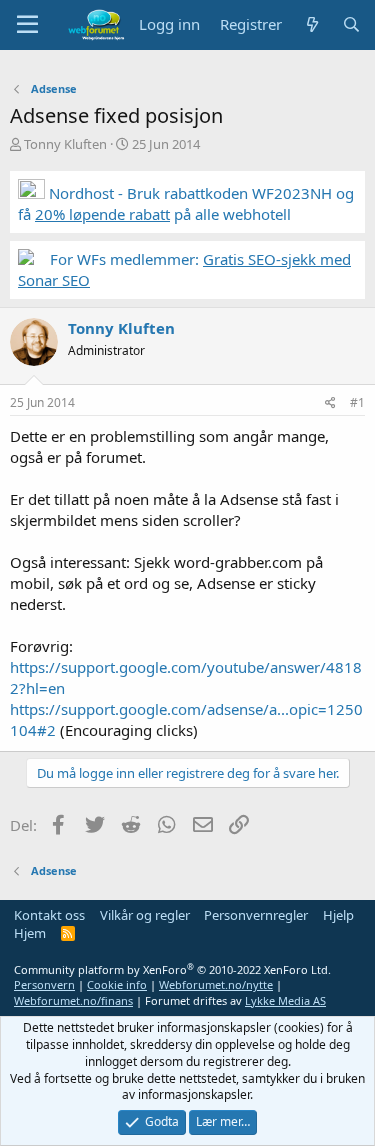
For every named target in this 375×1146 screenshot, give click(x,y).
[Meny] (27, 25)
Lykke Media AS (285, 1000)
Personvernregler (256, 915)
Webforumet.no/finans (73, 1000)
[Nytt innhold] (311, 24)
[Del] (330, 403)
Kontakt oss (49, 915)
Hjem (30, 933)
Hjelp (338, 915)
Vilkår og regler (145, 915)
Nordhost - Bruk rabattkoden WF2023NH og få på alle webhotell (186, 203)
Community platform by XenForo (172, 969)
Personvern (44, 984)
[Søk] (351, 24)
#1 (357, 402)
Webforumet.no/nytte (216, 984)
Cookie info (117, 984)
